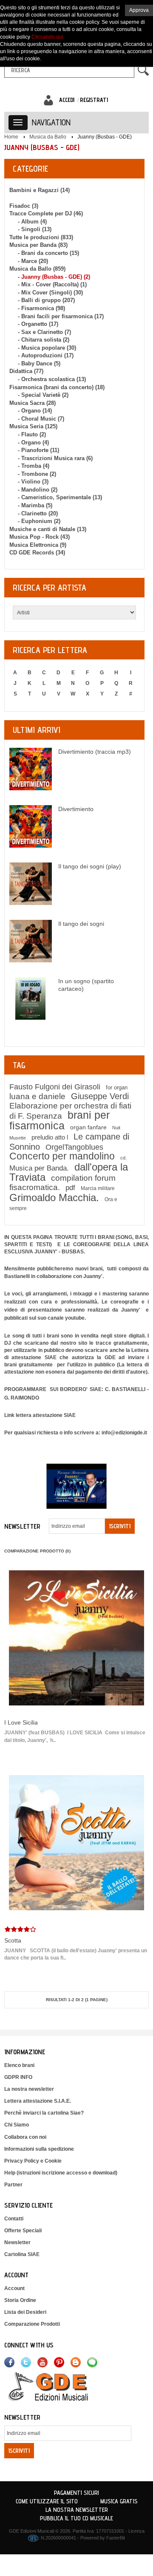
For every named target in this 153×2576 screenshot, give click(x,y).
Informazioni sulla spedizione (39, 2149)
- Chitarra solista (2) (44, 340)
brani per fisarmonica (59, 1120)
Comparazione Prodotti (32, 2324)
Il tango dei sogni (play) (90, 866)
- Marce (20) (33, 261)
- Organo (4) (33, 443)
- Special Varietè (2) (43, 395)
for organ (117, 1087)
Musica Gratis (119, 2501)
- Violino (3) (33, 482)
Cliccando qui (47, 37)
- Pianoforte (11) (38, 450)
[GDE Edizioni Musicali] (58, 2386)
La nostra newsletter (29, 2089)
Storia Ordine (20, 2300)
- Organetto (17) (38, 324)
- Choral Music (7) (41, 419)
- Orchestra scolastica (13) (52, 379)
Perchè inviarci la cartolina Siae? (44, 2113)
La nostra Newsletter (77, 2510)
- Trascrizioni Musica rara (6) (55, 458)
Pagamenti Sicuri (76, 2493)
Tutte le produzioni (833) (41, 237)
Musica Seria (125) (33, 426)
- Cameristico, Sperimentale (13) (60, 497)
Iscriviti (120, 1526)
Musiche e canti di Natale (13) (48, 529)
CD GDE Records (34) (37, 553)
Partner (13, 2185)
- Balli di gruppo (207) (46, 300)
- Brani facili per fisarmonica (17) (61, 316)
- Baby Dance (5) (39, 363)
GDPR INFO (18, 2077)
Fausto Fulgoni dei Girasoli (55, 1087)
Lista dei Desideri (25, 2312)
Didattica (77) (26, 371)
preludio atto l (50, 1137)
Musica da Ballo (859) (37, 269)
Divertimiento (76, 809)
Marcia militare (98, 1188)
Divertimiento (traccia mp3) (95, 752)
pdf (70, 1188)
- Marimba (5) (35, 505)
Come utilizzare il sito (47, 2501)
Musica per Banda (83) (38, 245)
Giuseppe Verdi (100, 1096)
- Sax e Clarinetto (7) (44, 332)
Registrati (94, 100)
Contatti (14, 2219)
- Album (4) (32, 222)
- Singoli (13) (35, 229)
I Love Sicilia (21, 1722)
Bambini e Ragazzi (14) (40, 190)
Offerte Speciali (23, 2231)
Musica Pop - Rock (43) (40, 537)
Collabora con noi (25, 2137)
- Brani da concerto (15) (48, 253)
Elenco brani (19, 2065)
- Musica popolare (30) (47, 348)
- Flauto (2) (32, 434)
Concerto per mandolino (62, 1156)
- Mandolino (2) (38, 490)
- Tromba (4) (34, 466)
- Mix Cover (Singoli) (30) (50, 293)
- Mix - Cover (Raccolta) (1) (52, 284)
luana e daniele (37, 1096)
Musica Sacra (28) (33, 403)
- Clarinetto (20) (38, 513)
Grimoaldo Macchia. (54, 1198)
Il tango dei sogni (81, 924)
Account (14, 2288)
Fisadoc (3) (24, 206)
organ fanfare (88, 1127)
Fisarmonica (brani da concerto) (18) (57, 387)
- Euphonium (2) (39, 521)
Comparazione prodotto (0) (37, 1551)
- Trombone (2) (37, 474)
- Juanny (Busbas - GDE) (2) (54, 277)
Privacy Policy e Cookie (33, 2161)
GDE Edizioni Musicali (31, 2531)
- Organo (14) (35, 411)
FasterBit (116, 2538)
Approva (139, 10)
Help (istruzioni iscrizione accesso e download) (61, 2173)
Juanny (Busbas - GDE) (105, 137)
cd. (123, 1158)
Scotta (13, 1940)
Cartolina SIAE (22, 2254)
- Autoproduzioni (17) (46, 355)
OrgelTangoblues (74, 1147)
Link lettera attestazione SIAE (40, 1415)
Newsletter (17, 2242)
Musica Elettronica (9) (38, 545)
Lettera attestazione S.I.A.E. (38, 2101)
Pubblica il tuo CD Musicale (76, 2518)
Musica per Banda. (39, 1168)
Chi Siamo (17, 2125)
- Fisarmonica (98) (41, 308)
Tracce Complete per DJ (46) (46, 213)
